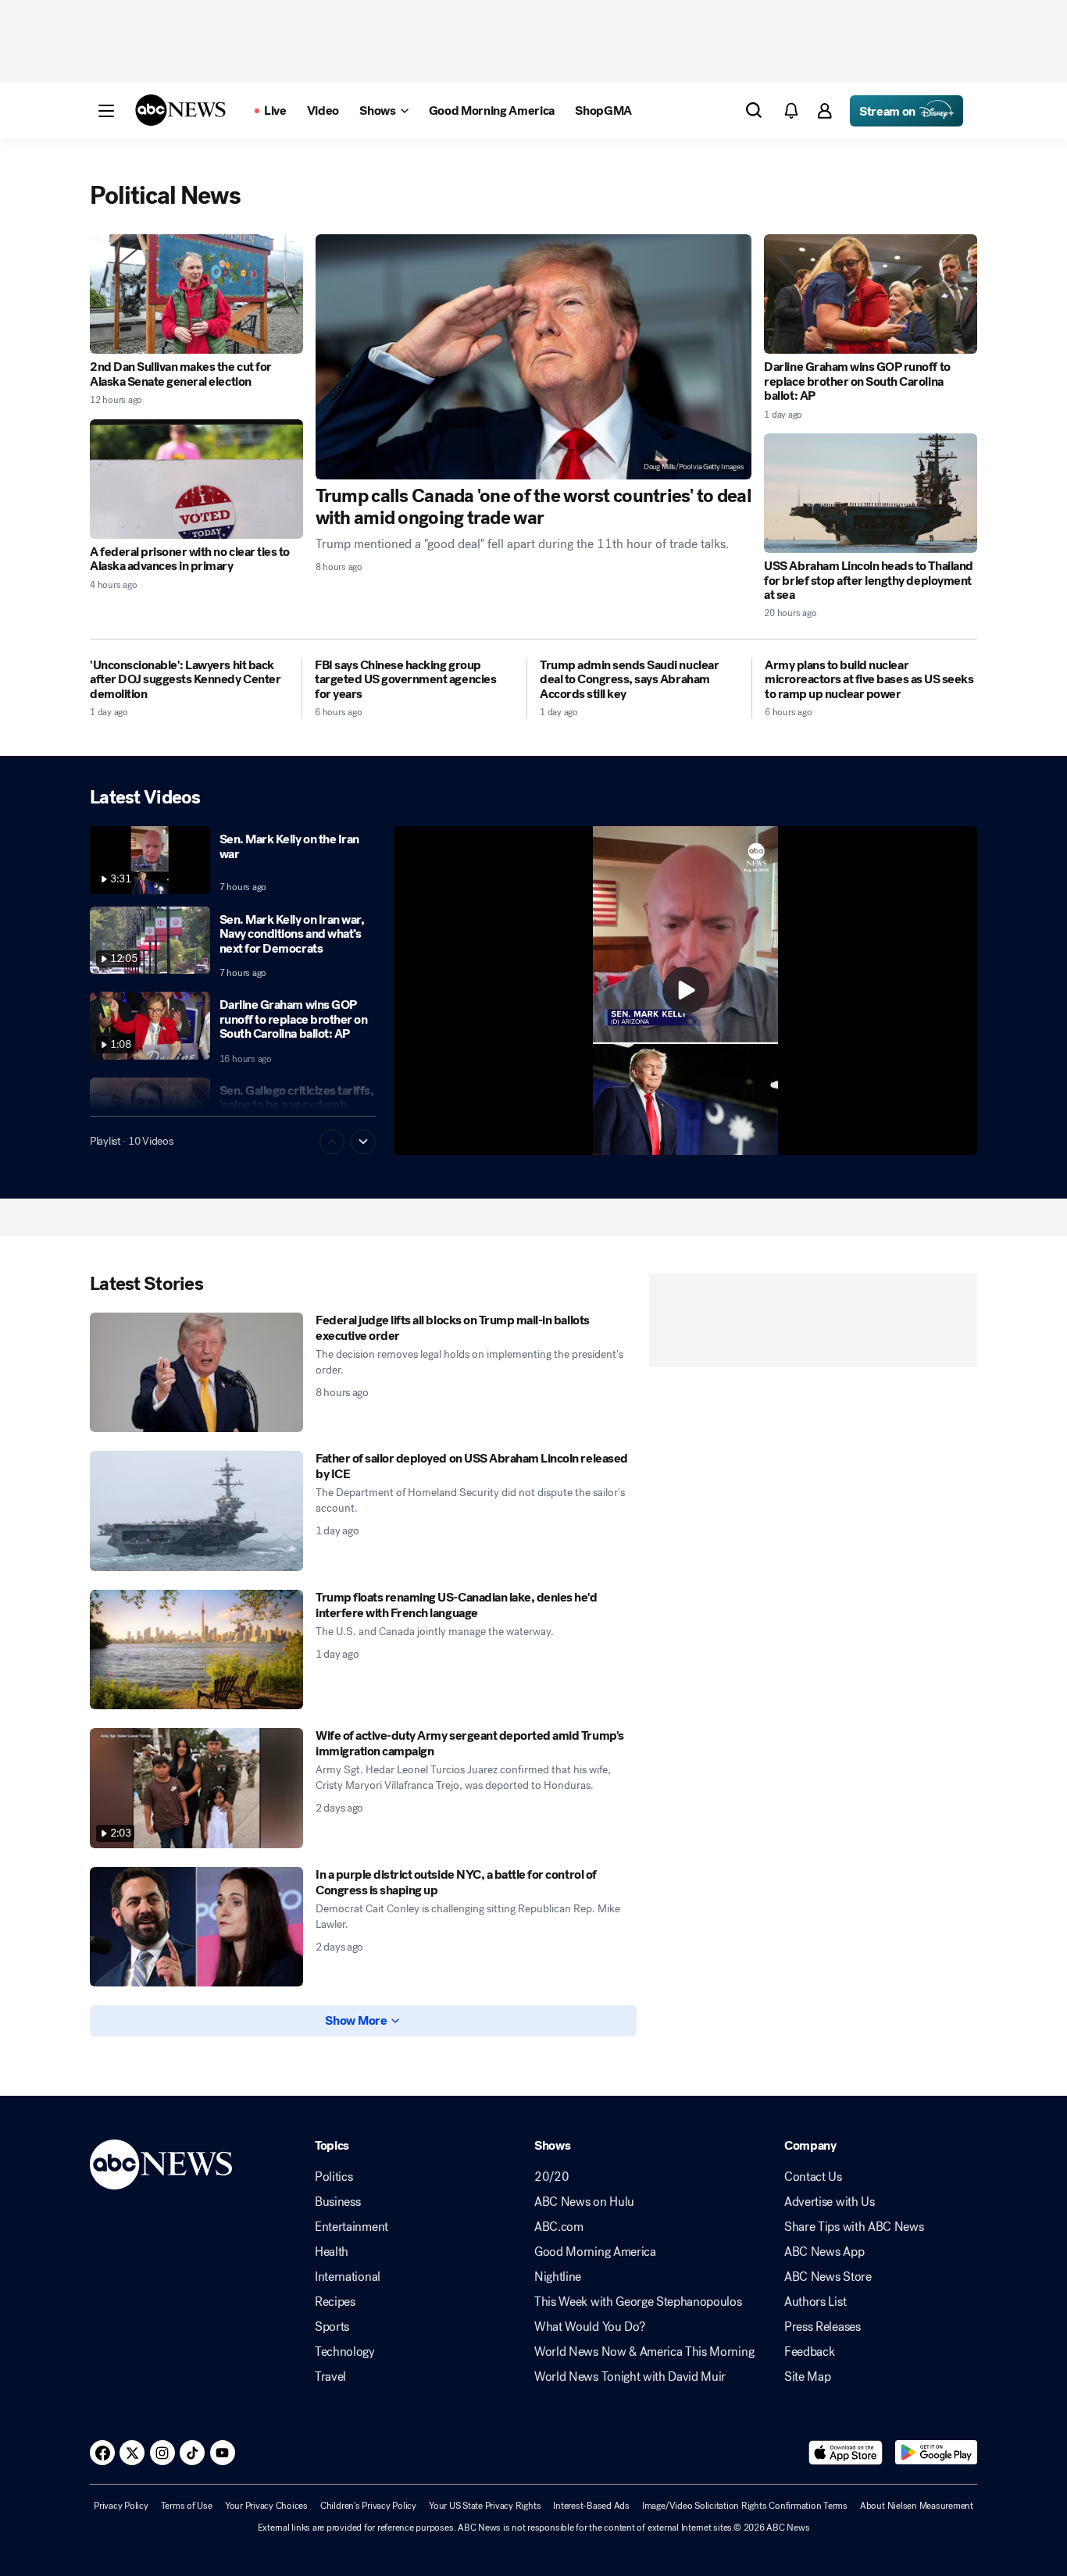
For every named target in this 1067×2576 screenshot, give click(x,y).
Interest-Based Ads (591, 2506)
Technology (345, 2352)
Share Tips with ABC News (854, 2227)
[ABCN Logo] (180, 110)
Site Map (807, 2377)
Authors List (815, 2302)
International (348, 2277)
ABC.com (559, 2227)
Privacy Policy (121, 2506)
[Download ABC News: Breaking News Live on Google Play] (936, 2453)
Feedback (809, 2352)
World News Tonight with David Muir (630, 2377)
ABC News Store (828, 2277)
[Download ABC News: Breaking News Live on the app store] (846, 2453)
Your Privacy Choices (266, 2506)
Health (332, 2252)
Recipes (335, 2302)
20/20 (551, 2177)
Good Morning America (595, 2252)
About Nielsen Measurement (917, 2506)
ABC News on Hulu (584, 2202)
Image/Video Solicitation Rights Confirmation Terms (745, 2506)
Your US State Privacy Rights (485, 2506)
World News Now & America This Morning (644, 2352)
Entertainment (352, 2227)
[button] (106, 111)
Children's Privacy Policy (368, 2506)
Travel (330, 2377)
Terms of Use (187, 2506)
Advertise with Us (830, 2202)
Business (337, 2202)
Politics (334, 2177)
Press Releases (823, 2327)
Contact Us (813, 2177)
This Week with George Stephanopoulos (638, 2302)
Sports (332, 2327)
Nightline (558, 2277)
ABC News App (824, 2252)
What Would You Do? (589, 2327)
